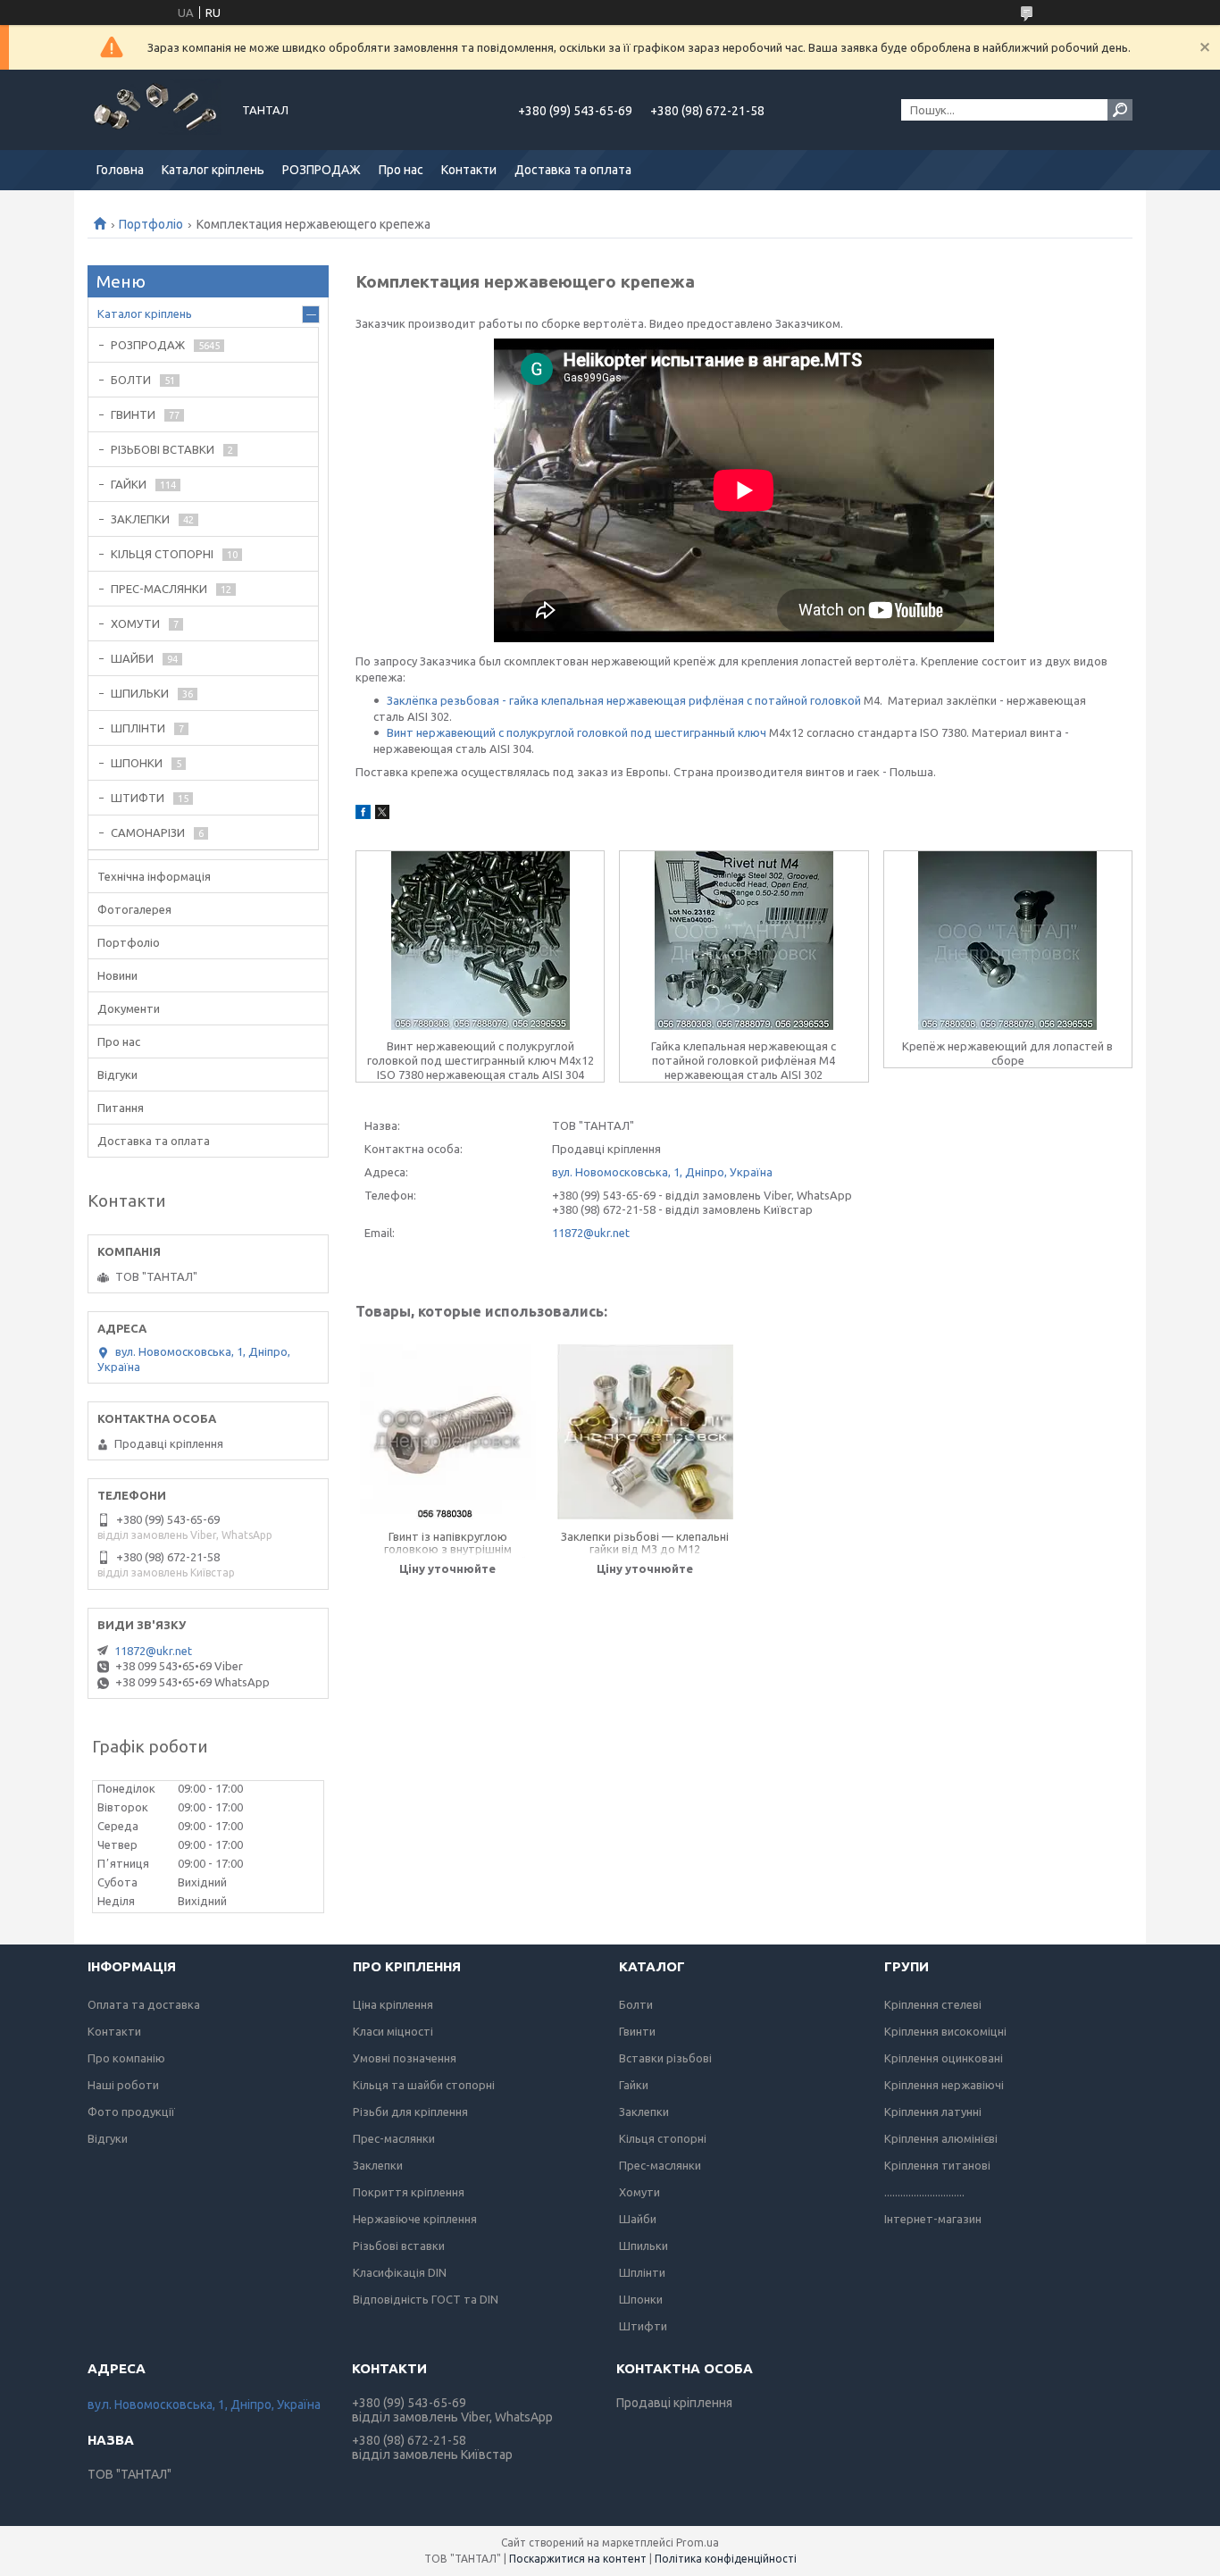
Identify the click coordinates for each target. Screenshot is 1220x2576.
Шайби (638, 2219)
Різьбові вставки (399, 2246)
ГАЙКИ (129, 484)
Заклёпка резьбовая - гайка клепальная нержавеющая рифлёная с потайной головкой (624, 700)
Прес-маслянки (394, 2138)
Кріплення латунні (933, 2112)
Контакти (469, 170)
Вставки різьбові (665, 2058)
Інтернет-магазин (933, 2219)
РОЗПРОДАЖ (322, 170)
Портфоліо (151, 224)
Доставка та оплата (573, 170)
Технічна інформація (154, 876)
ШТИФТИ (138, 798)
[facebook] (363, 815)
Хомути (639, 2192)
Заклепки (378, 2165)
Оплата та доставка (144, 2004)
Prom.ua (698, 2543)
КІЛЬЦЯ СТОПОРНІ (162, 554)
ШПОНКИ (137, 763)
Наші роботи (123, 2085)
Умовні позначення (405, 2058)
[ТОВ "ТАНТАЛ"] (155, 110)
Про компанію (126, 2058)
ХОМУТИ (135, 623)
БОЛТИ (131, 380)
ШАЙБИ (132, 658)
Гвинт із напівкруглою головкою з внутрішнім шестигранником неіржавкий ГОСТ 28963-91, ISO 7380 (448, 1544)
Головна (120, 170)
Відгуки (117, 1075)
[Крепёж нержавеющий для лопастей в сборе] (1008, 941)
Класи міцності (393, 2031)
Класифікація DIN (400, 2272)
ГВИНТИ (133, 414)
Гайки (634, 2085)
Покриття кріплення (409, 2192)
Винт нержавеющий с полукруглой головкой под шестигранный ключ (577, 732)
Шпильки (643, 2246)
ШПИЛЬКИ (140, 693)
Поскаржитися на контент (578, 2559)
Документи (129, 1008)
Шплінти (642, 2272)
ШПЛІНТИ (138, 728)
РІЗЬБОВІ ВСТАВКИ (163, 449)
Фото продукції (131, 2112)
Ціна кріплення (393, 2004)
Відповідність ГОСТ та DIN (426, 2299)
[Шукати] (1120, 110)
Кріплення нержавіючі (944, 2085)
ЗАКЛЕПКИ (140, 519)
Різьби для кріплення (410, 2112)
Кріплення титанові (937, 2165)
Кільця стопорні (663, 2138)
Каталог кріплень (213, 170)
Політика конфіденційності (726, 2559)
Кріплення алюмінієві (941, 2138)
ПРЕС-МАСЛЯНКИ (159, 589)
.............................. (924, 2192)
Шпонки (641, 2299)
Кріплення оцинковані (944, 2058)
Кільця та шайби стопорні (424, 2085)
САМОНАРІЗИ (148, 832)
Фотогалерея (134, 909)
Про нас (401, 170)
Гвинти (637, 2031)
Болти (636, 2004)
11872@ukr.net (591, 1233)
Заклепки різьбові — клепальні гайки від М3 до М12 (645, 1543)
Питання (121, 1108)
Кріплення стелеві (933, 2004)
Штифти (643, 2326)
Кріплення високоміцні (945, 2031)
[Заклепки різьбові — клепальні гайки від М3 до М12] (645, 1432)
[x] (382, 815)
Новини (117, 975)
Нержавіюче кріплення (415, 2219)
